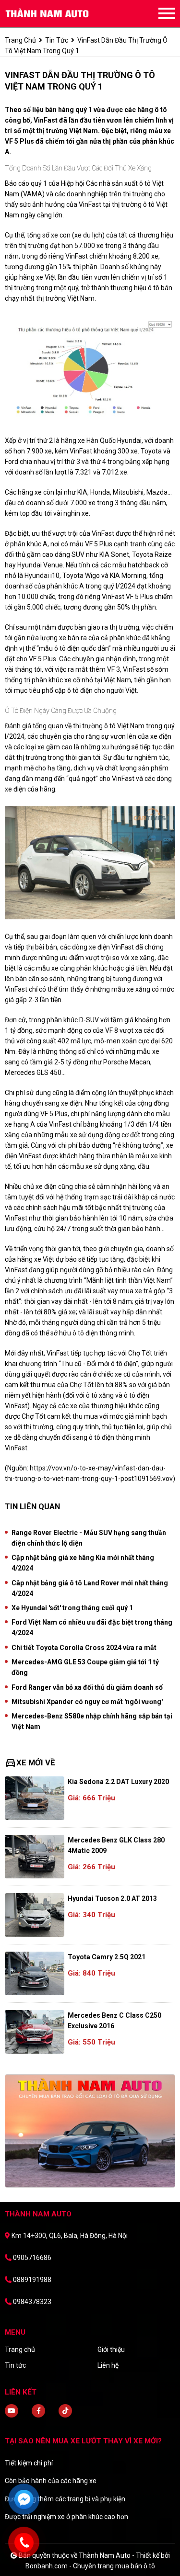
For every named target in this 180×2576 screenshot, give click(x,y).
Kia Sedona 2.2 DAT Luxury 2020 (118, 1782)
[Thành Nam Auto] (58, 13)
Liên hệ (108, 2365)
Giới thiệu (111, 2350)
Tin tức (57, 40)
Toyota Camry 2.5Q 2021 (107, 1957)
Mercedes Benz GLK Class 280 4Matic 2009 (116, 1845)
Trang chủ (20, 2350)
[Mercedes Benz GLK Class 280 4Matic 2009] (35, 1857)
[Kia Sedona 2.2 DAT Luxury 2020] (35, 1798)
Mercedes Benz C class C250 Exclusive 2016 (114, 2021)
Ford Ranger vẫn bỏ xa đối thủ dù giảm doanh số (87, 1687)
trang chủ (20, 40)
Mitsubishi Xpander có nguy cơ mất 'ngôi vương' (87, 1702)
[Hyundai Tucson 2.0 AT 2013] (35, 1915)
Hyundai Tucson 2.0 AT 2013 (112, 1898)
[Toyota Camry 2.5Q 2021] (35, 1973)
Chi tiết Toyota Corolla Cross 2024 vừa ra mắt (84, 1648)
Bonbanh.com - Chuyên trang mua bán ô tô (90, 2566)
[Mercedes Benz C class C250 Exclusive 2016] (35, 2032)
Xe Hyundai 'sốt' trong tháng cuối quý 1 (72, 1608)
